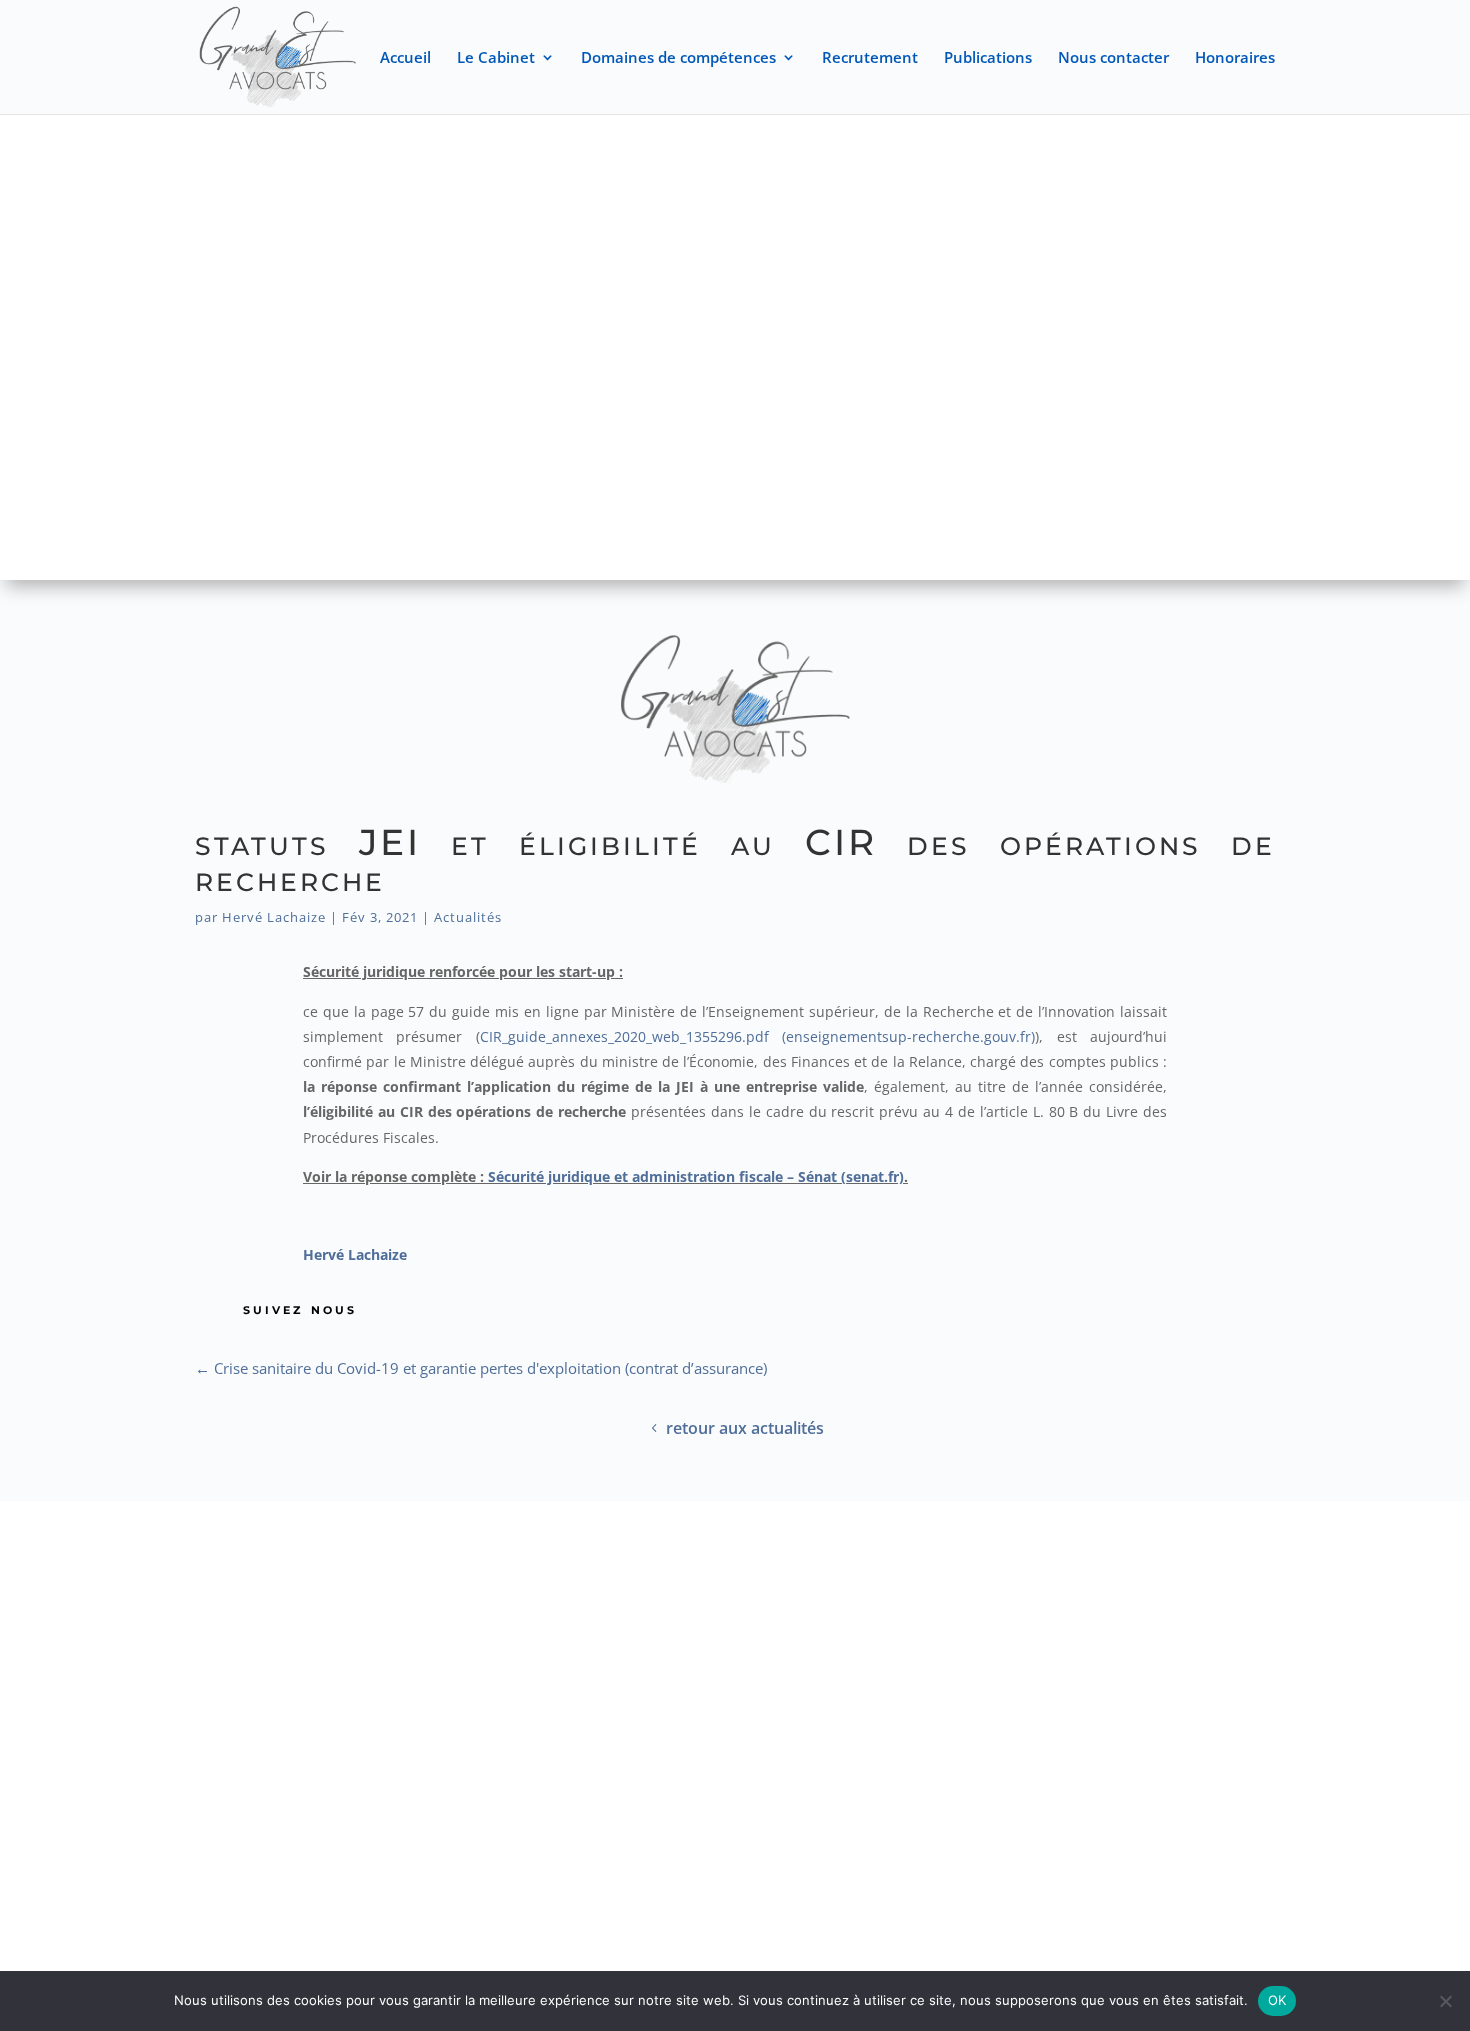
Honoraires (1235, 58)
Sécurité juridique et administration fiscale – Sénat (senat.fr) (696, 1176)
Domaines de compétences (678, 58)
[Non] (1445, 2001)
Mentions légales (792, 1706)
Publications (988, 58)
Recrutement (870, 58)
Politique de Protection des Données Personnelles (735, 1744)
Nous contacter (1113, 58)
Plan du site (655, 1706)
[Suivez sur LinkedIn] (315, 1859)
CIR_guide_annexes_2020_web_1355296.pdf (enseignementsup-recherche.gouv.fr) (757, 1036)
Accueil (405, 58)
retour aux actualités (745, 1428)
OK (1277, 2000)
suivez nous (300, 1308)
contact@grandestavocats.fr (1200, 1610)
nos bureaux (269, 1580)
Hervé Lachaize (274, 917)
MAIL (1200, 1580)
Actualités (468, 917)
